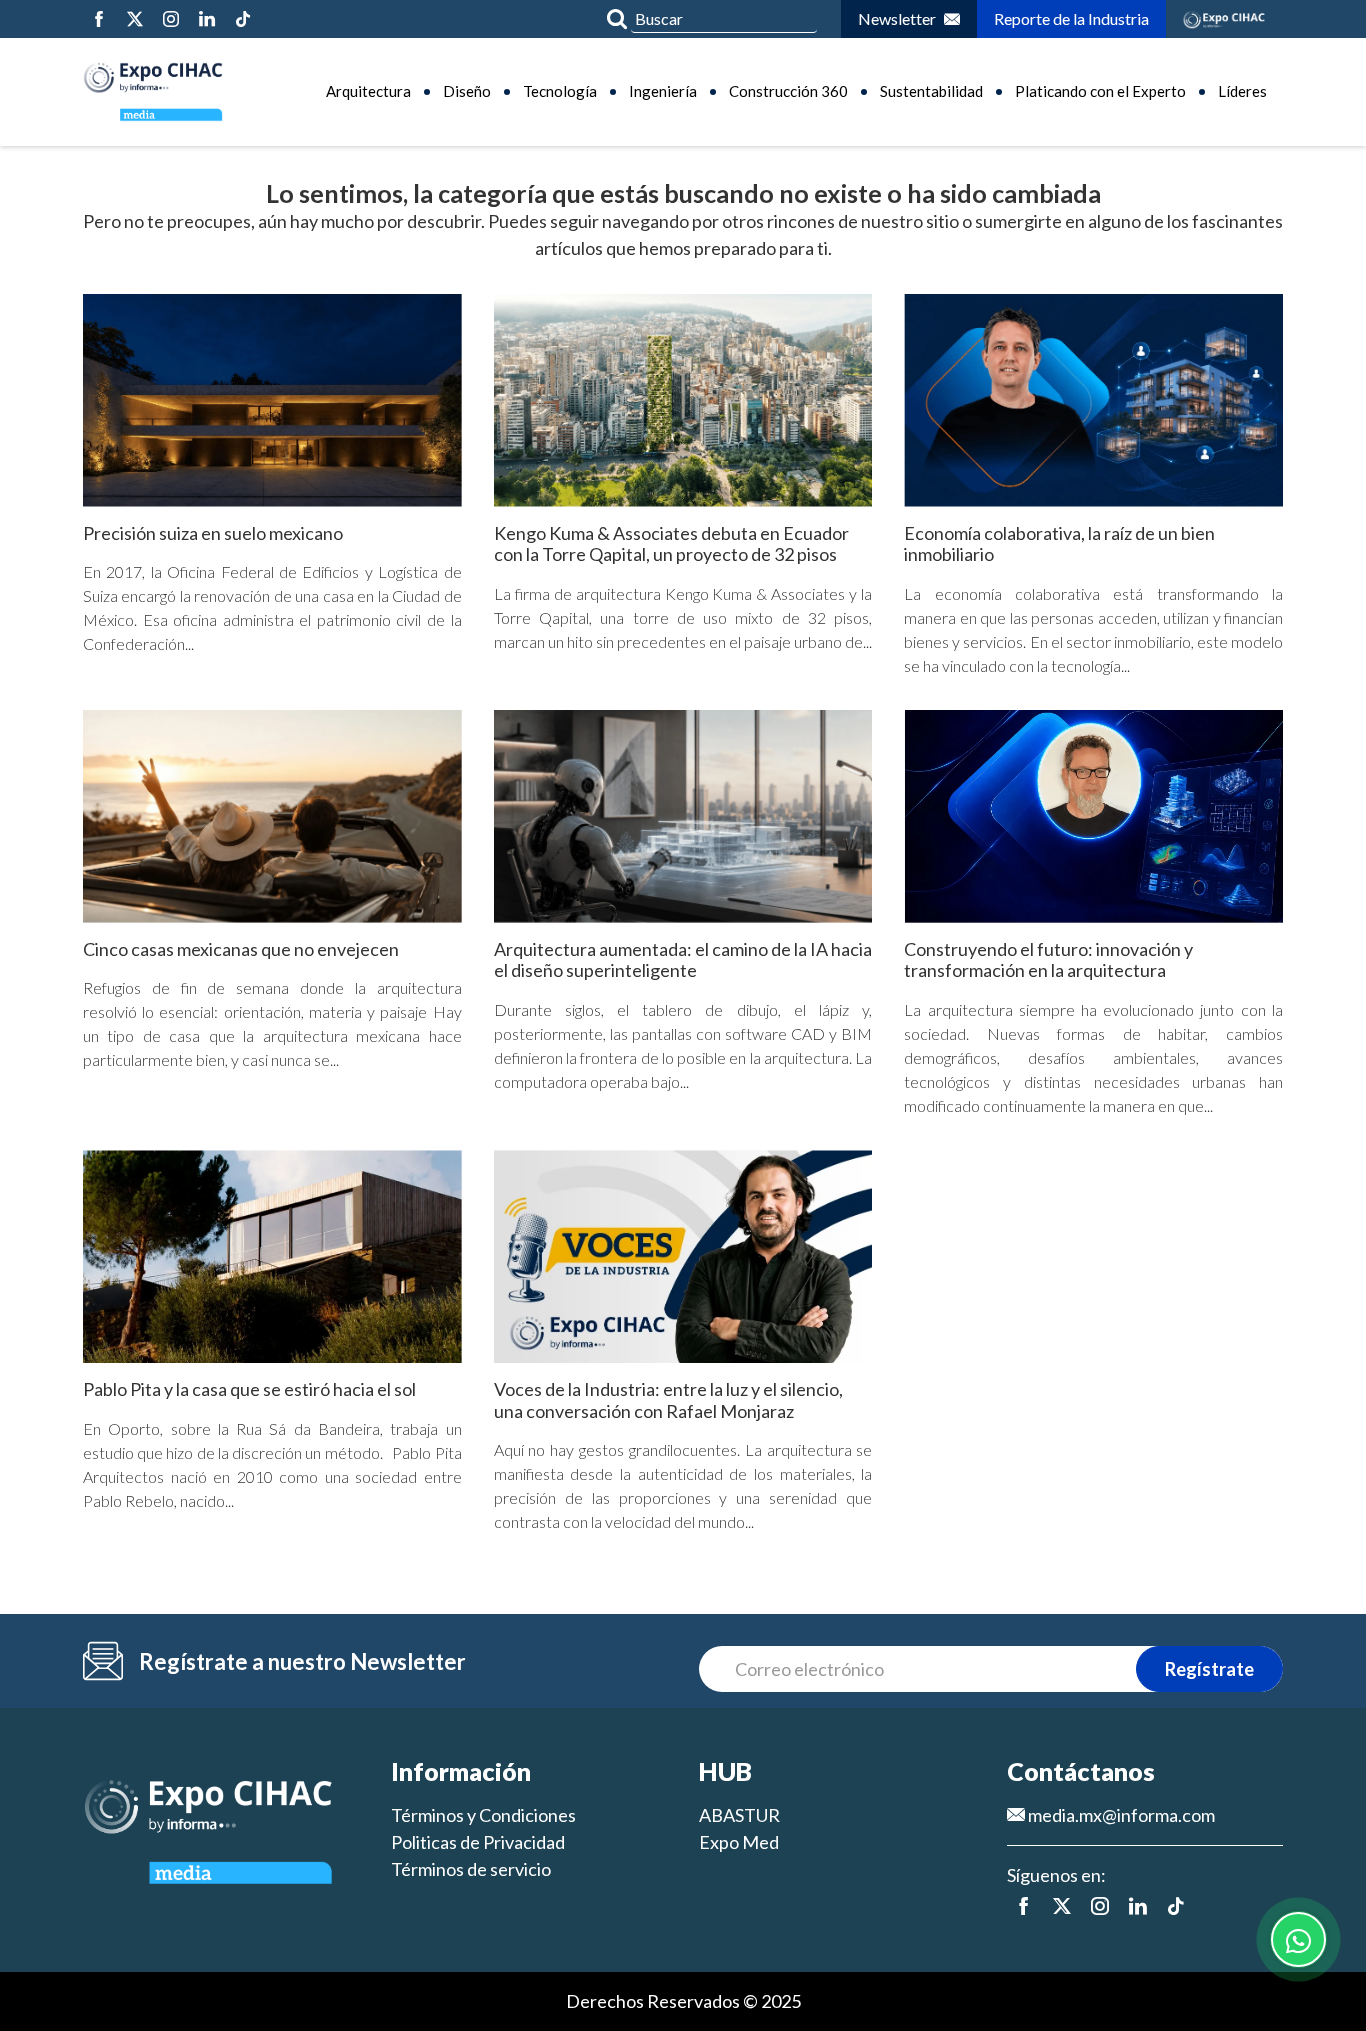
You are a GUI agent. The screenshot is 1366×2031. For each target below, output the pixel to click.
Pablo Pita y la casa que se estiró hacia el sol (249, 1389)
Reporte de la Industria (1071, 18)
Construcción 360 (788, 91)
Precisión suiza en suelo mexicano (213, 533)
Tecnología (560, 91)
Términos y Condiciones (483, 1815)
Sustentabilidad (931, 91)
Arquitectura (368, 91)
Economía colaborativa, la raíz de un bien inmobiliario (1059, 544)
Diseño (467, 91)
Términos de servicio (471, 1869)
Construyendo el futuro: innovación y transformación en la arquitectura (1048, 960)
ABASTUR (739, 1815)
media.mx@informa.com (1120, 1815)
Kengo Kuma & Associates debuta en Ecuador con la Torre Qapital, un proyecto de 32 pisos (671, 544)
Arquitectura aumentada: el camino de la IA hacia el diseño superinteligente (683, 960)
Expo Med (739, 1842)
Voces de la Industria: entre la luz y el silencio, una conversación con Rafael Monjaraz (668, 1400)
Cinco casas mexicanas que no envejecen (241, 949)
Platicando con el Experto (1100, 91)
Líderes (1242, 91)
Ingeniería (663, 91)
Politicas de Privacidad (478, 1842)
